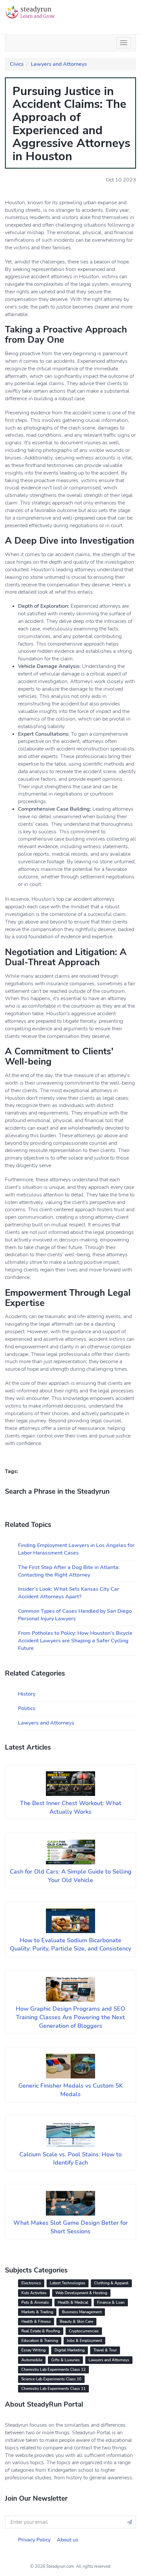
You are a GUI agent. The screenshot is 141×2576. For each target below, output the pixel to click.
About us (68, 2540)
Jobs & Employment (84, 2341)
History (27, 1694)
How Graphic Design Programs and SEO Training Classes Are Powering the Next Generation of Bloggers (70, 2017)
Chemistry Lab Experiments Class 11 (53, 2389)
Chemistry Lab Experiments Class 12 (53, 2369)
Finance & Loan (111, 2302)
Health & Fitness (36, 2321)
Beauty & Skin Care (76, 2321)
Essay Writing (33, 2350)
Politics (27, 1708)
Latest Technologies (68, 2283)
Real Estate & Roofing (41, 2331)
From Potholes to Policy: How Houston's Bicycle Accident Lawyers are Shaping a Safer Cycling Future (75, 1641)
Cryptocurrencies (84, 2331)
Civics (17, 64)
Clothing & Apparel (111, 2283)
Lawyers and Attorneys (59, 64)
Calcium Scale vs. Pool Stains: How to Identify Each (70, 2159)
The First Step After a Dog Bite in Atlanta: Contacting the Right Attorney (69, 1571)
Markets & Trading (37, 2312)
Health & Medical (73, 2302)
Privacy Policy (34, 2540)
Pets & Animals (35, 2302)
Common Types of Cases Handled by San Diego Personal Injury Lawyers (75, 1615)
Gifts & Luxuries (65, 2360)
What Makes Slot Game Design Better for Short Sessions (71, 2227)
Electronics (31, 2283)
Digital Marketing (70, 2350)
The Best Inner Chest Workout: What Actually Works (71, 1807)
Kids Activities (34, 2293)
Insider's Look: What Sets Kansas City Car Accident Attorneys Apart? (69, 1593)
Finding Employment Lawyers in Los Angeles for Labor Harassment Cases (76, 1549)
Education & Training (40, 2341)
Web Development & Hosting (81, 2293)
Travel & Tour (105, 2350)
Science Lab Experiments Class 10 (51, 2379)
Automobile (32, 2360)
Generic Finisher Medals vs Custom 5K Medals (71, 2090)
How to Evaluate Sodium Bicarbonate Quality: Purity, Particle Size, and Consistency (70, 1945)
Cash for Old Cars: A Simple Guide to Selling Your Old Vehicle (71, 1876)
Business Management (82, 2312)
